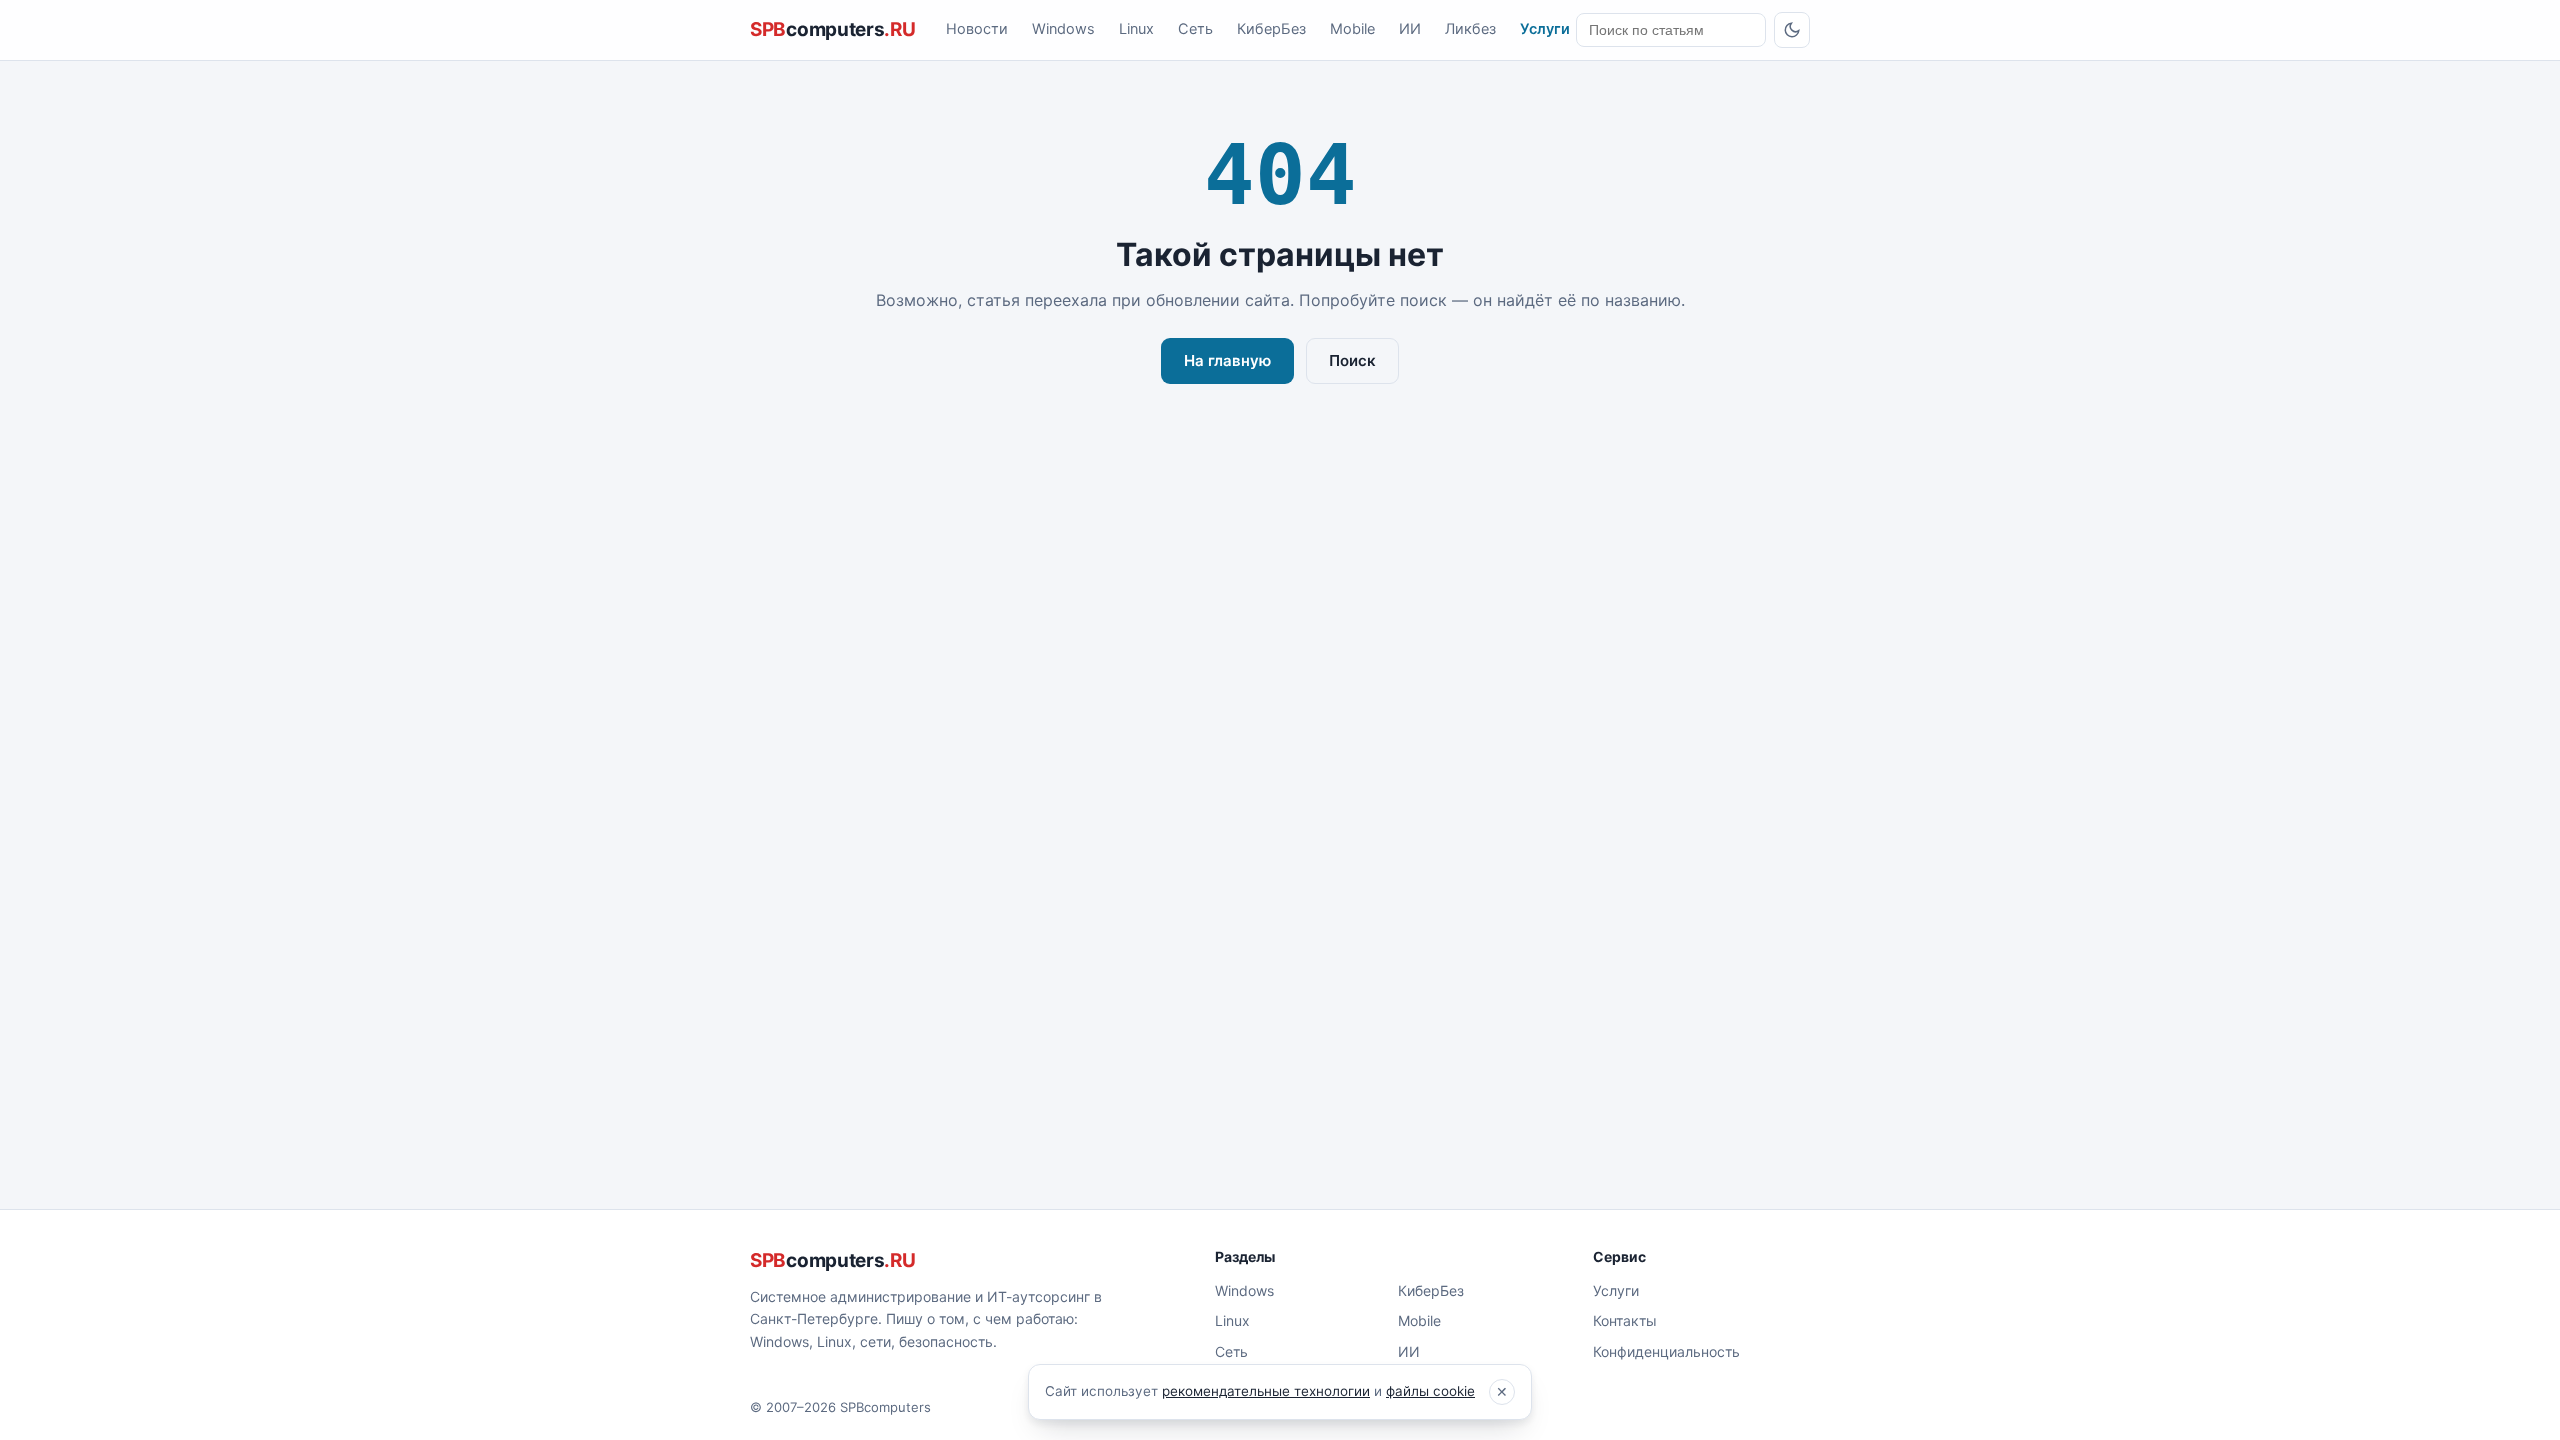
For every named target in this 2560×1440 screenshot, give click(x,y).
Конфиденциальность (1666, 1351)
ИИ (1410, 29)
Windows (1063, 29)
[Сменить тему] (1792, 30)
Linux (1136, 29)
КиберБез (1271, 29)
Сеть (1195, 29)
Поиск (1352, 360)
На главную (1227, 360)
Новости (977, 29)
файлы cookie (1430, 1391)
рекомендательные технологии (1266, 1391)
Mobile (1352, 29)
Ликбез (1470, 29)
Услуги (1545, 29)
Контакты (1625, 1320)
